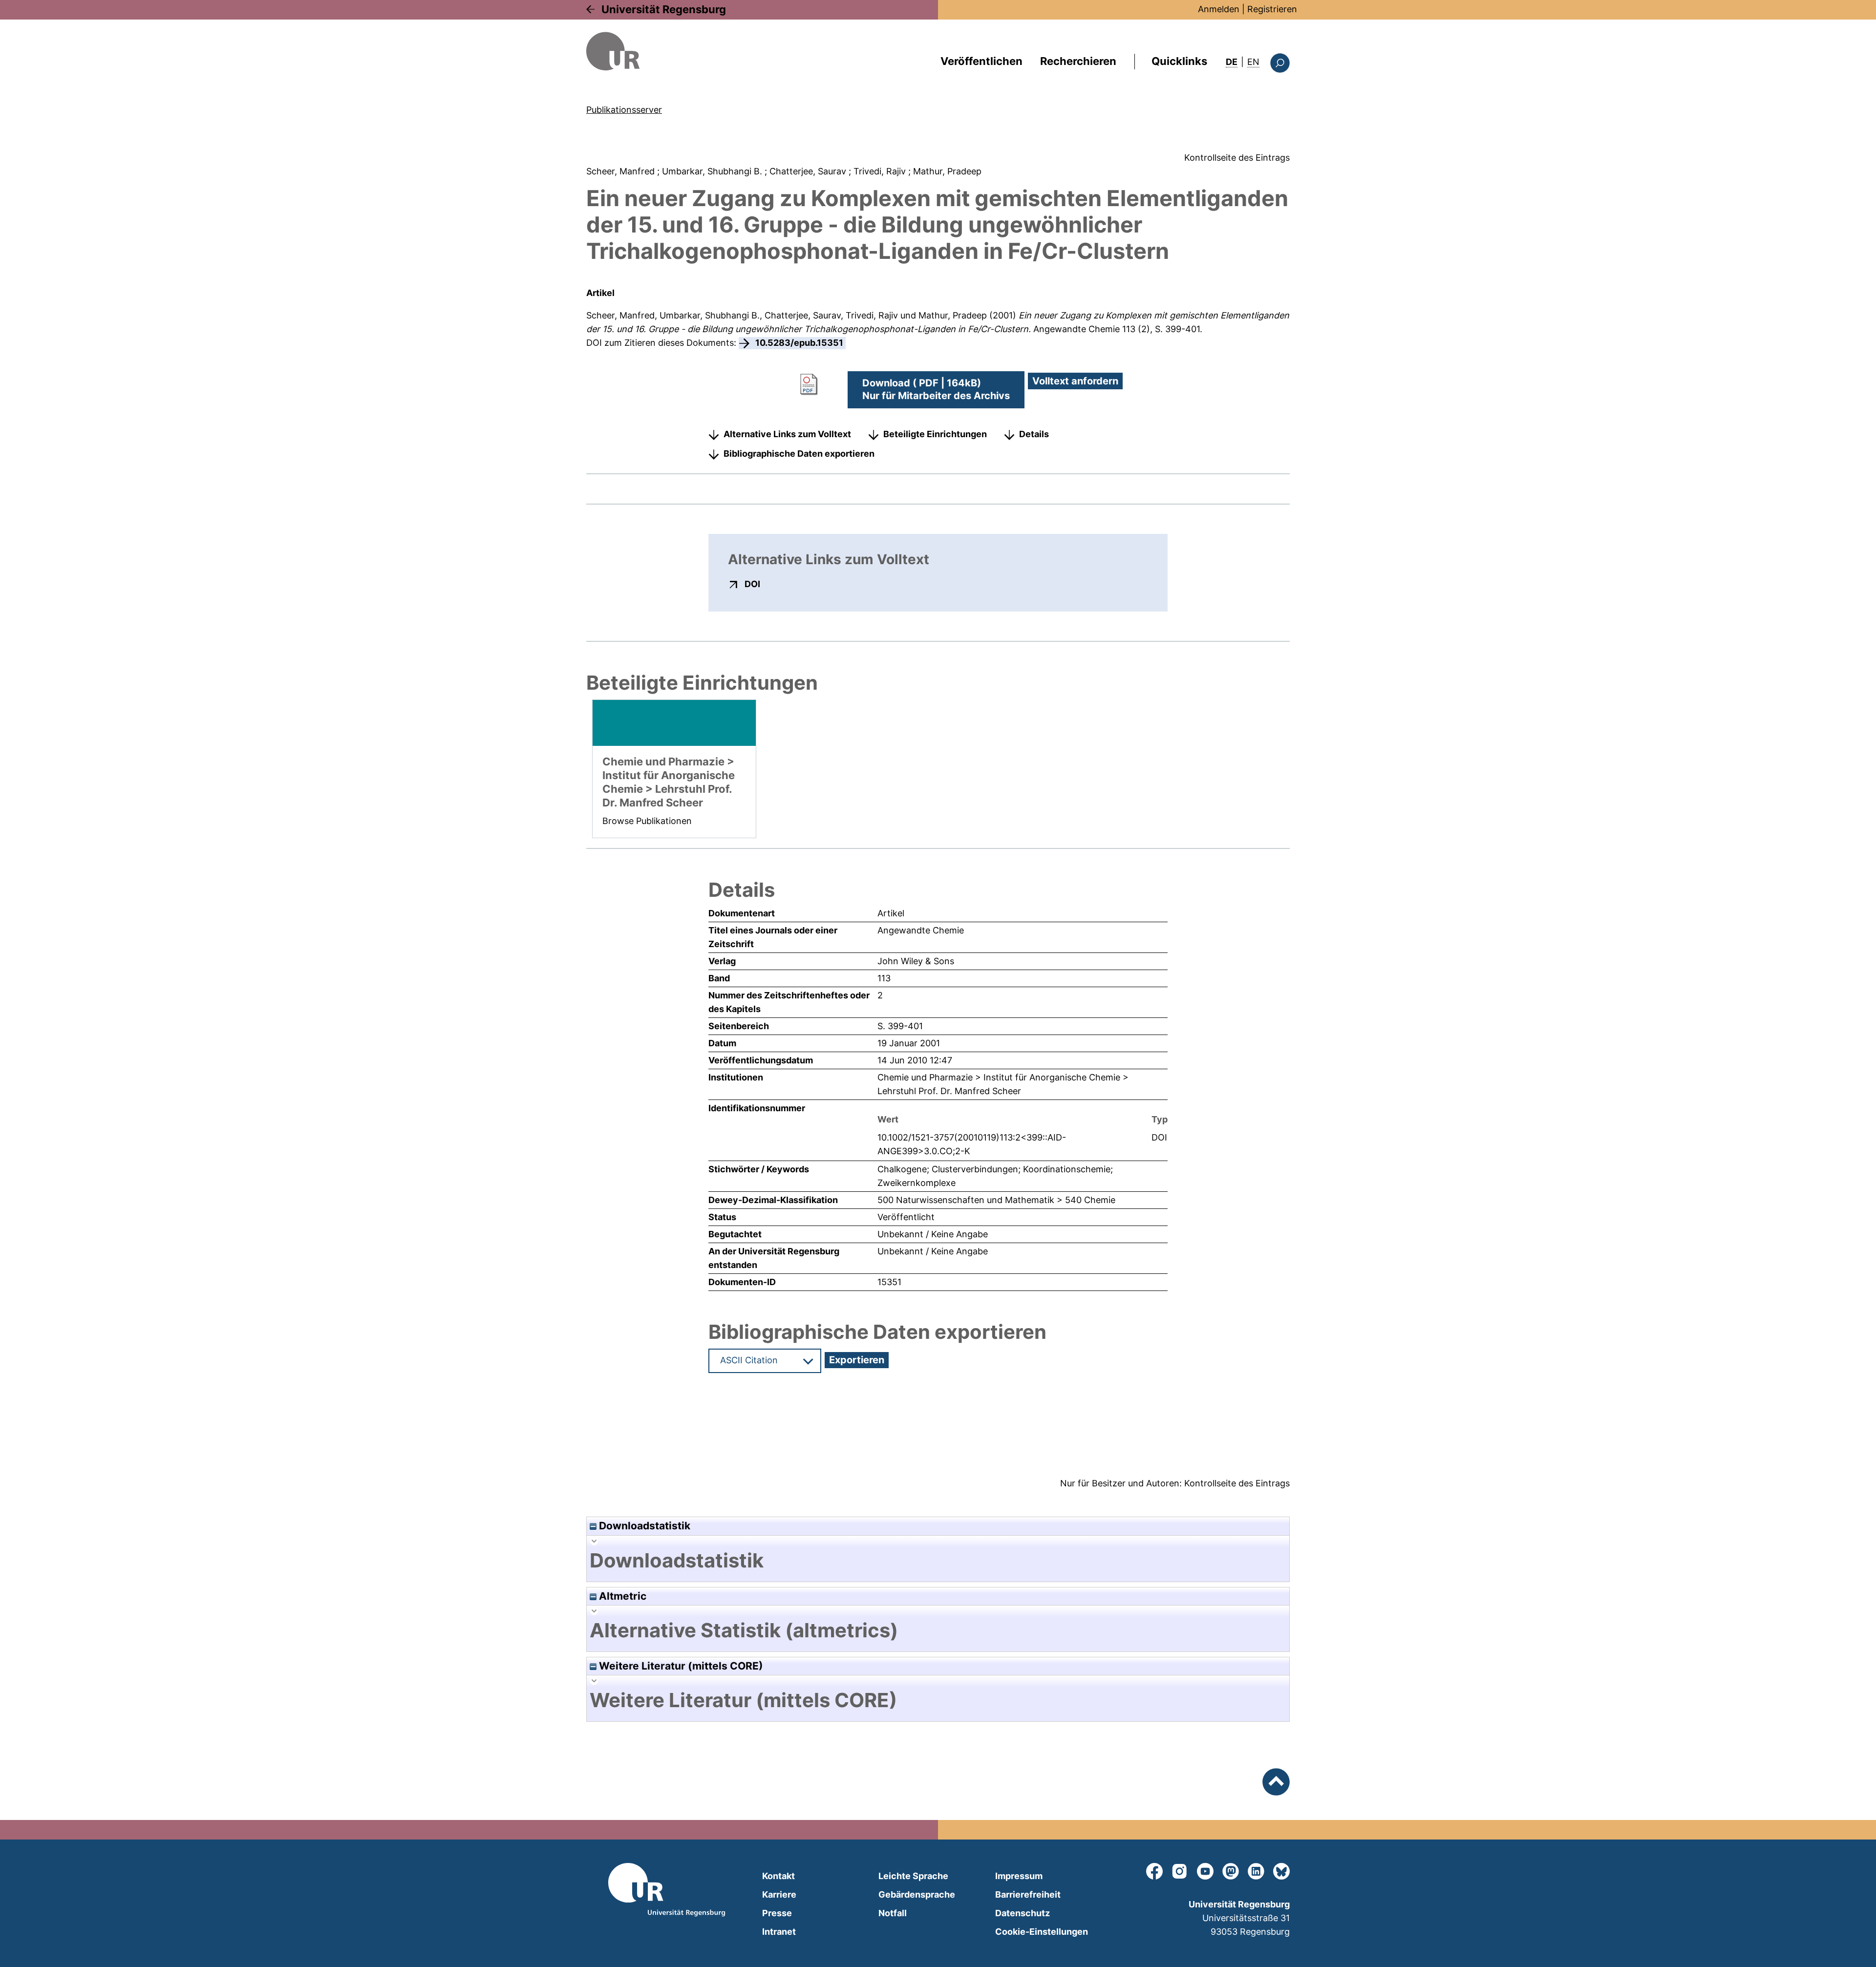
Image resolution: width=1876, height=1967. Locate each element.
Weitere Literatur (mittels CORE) (680, 1666)
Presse (777, 1913)
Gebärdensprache (917, 1894)
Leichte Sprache (913, 1876)
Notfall (893, 1913)
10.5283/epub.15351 (799, 343)
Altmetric (621, 1596)
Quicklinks (1179, 61)
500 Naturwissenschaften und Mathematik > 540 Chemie (996, 1200)
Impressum (1019, 1876)
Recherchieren (1078, 61)
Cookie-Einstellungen (1042, 1932)
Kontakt (778, 1876)
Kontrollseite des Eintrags (1237, 158)
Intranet (779, 1932)
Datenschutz (1023, 1913)
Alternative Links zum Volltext (787, 434)
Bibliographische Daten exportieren (799, 454)
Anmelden (1219, 9)
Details (1034, 434)
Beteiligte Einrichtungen (935, 434)
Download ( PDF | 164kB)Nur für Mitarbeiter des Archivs (936, 389)
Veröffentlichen (981, 61)
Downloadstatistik (643, 1526)
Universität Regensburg (664, 9)
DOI (752, 584)
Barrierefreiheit (1028, 1894)
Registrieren (1272, 9)
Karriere (779, 1894)
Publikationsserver (624, 110)
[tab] (938, 1561)
